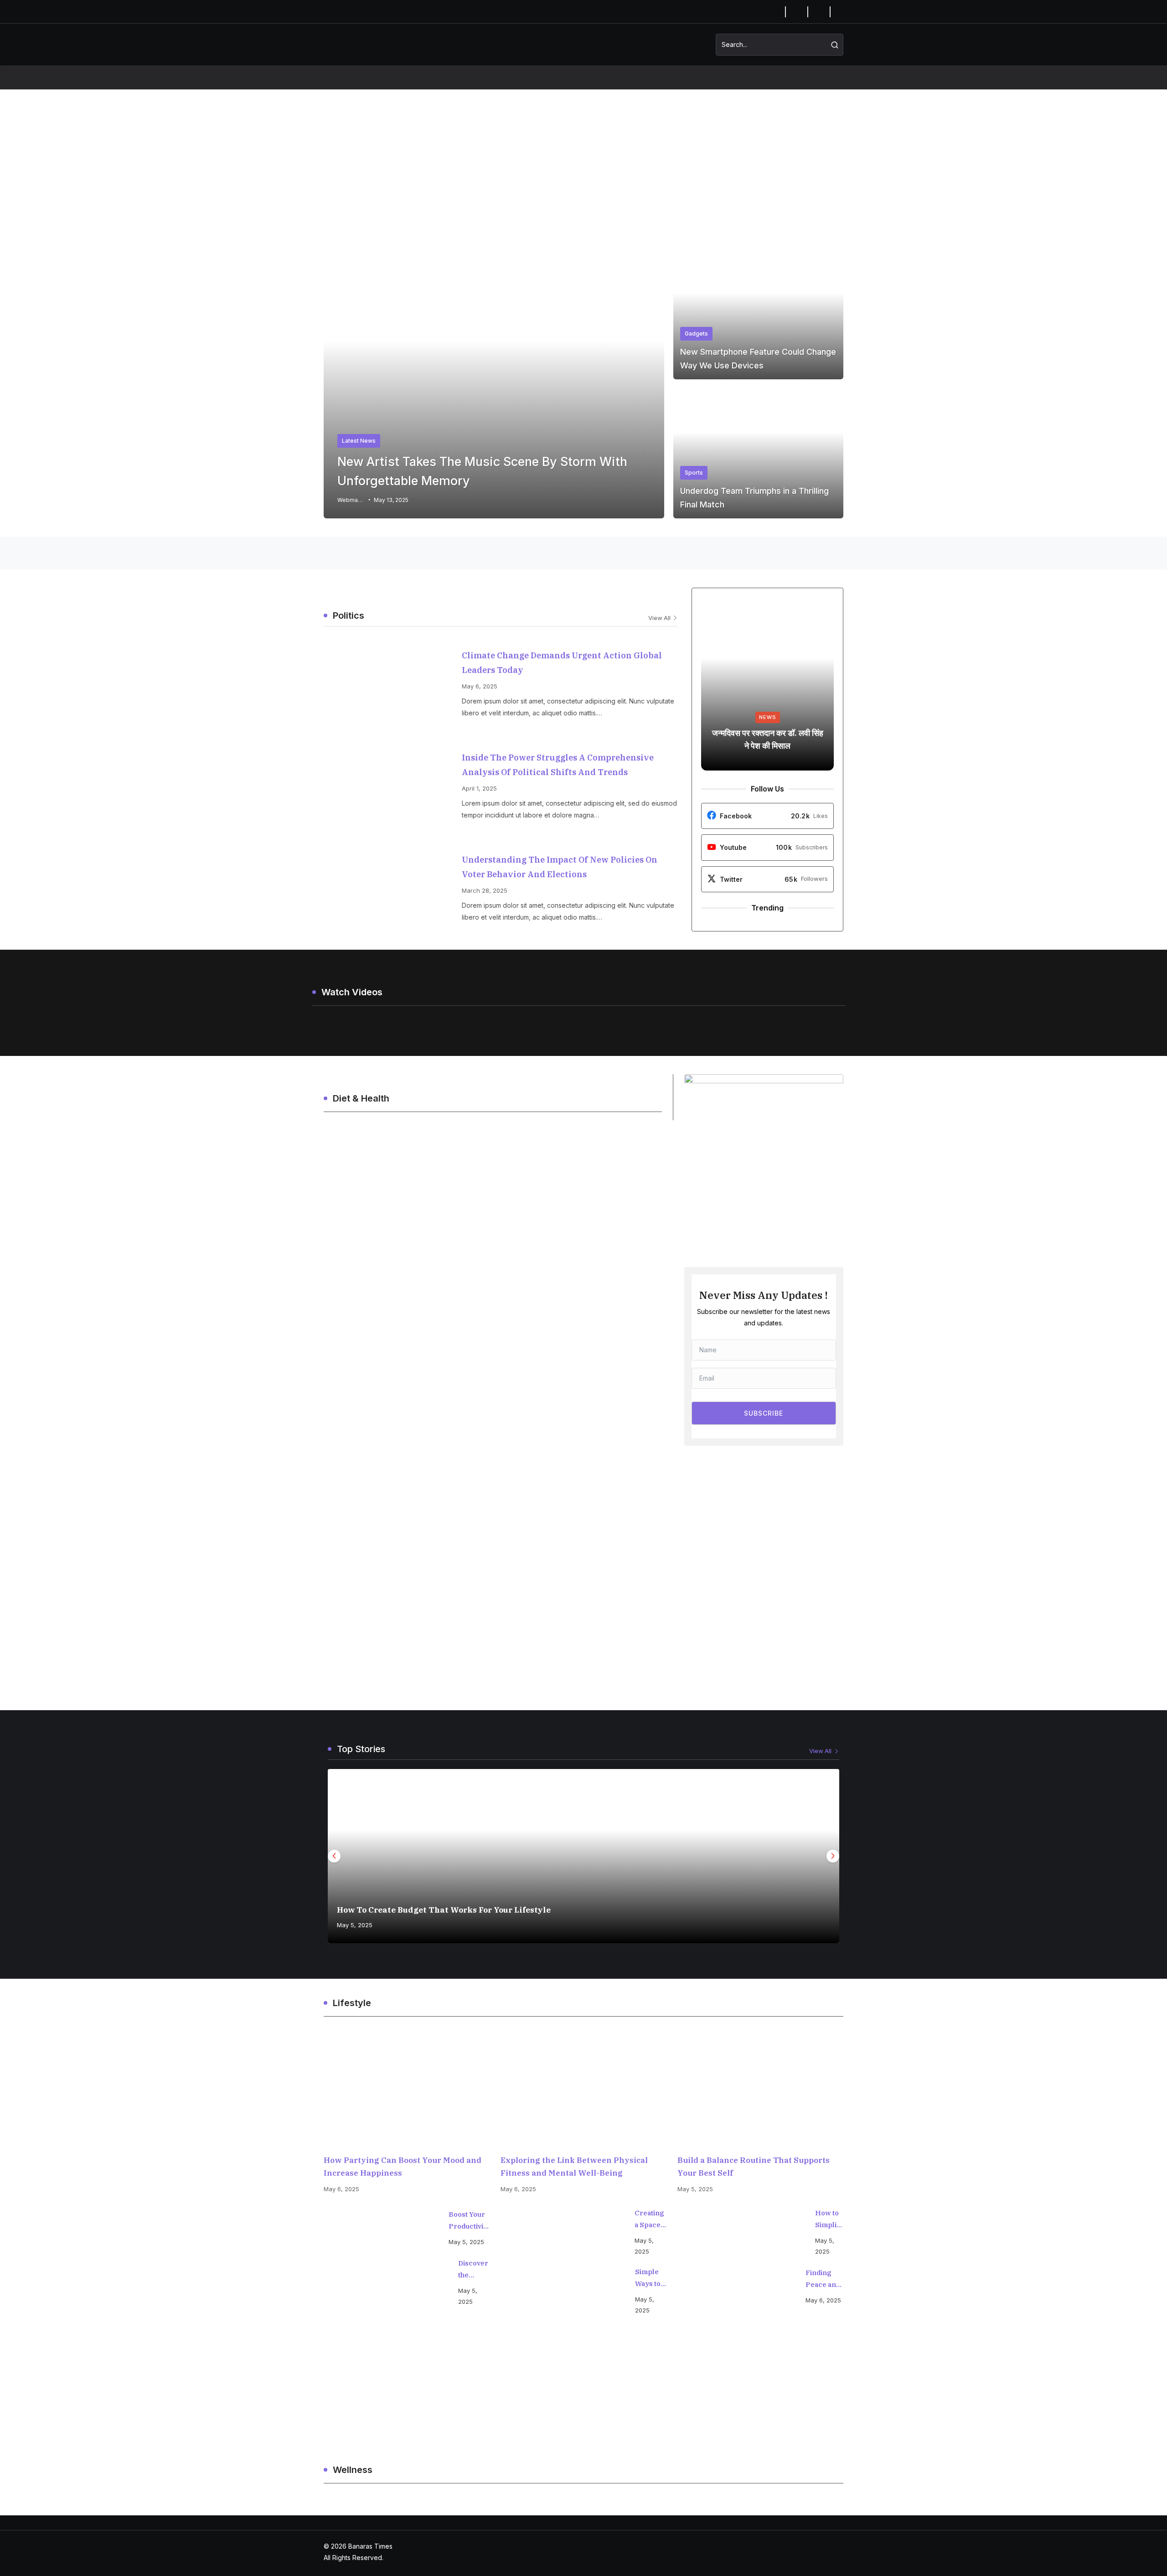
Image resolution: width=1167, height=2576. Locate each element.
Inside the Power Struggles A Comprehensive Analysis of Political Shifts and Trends (558, 765)
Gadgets (696, 334)
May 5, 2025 (355, 1925)
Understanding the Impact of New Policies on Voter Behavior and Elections (560, 867)
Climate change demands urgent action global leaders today (562, 663)
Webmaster (351, 500)
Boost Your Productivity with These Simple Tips (469, 2221)
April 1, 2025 (479, 788)
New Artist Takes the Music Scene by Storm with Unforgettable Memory (482, 471)
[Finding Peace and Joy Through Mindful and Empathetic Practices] (737, 2286)
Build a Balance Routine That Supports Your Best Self (754, 2167)
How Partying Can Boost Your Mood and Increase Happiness (403, 2167)
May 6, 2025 (480, 686)
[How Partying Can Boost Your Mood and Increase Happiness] (407, 2091)
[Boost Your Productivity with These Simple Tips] (382, 2228)
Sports (694, 473)
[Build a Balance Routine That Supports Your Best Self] (760, 2091)
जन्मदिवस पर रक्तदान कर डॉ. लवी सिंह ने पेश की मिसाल (768, 739)
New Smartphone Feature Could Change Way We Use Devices (758, 359)
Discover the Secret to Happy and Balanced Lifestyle (474, 2270)
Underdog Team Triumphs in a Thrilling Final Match (754, 498)
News (768, 717)
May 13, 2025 (391, 500)
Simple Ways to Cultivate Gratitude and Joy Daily (651, 2279)
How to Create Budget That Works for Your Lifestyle (444, 1910)
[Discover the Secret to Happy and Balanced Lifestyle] (386, 2282)
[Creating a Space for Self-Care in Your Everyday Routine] (563, 2232)
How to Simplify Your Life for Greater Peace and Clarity (829, 2220)
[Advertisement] (583, 158)
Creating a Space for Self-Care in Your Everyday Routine (651, 2220)
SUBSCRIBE (764, 1413)
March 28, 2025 (485, 890)
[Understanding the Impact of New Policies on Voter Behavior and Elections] (391, 885)
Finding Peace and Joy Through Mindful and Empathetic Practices (824, 2279)
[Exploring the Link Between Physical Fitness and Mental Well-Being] (583, 2091)
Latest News (359, 441)
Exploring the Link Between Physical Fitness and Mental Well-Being (574, 2167)
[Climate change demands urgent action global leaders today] (391, 681)
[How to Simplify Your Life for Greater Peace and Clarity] (742, 2232)
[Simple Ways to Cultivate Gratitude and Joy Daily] (563, 2291)
